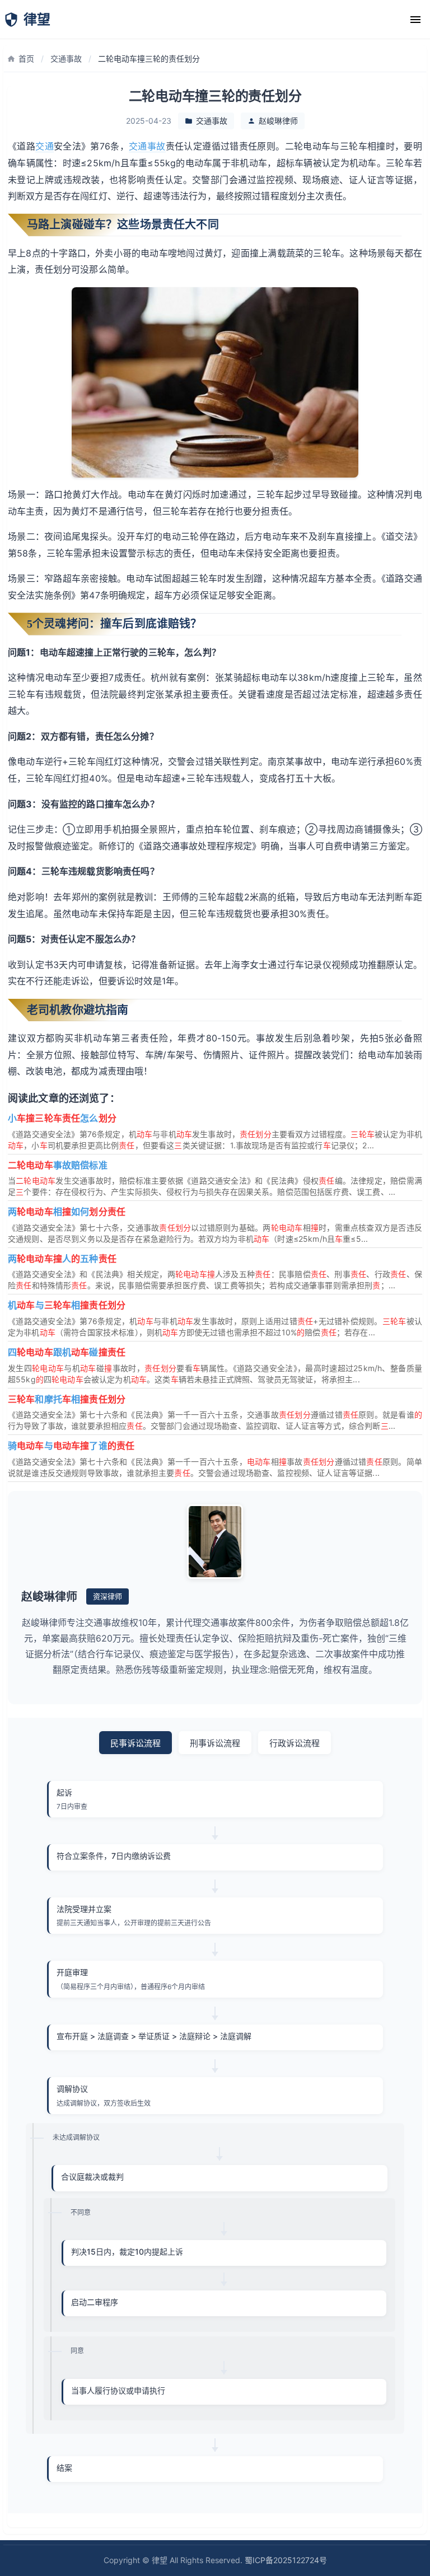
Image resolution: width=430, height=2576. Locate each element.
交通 (45, 146)
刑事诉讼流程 (215, 1743)
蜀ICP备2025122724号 (286, 2560)
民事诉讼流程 (135, 1743)
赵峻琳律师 (278, 121)
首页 (26, 59)
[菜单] (415, 20)
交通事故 (66, 59)
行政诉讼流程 (295, 1743)
